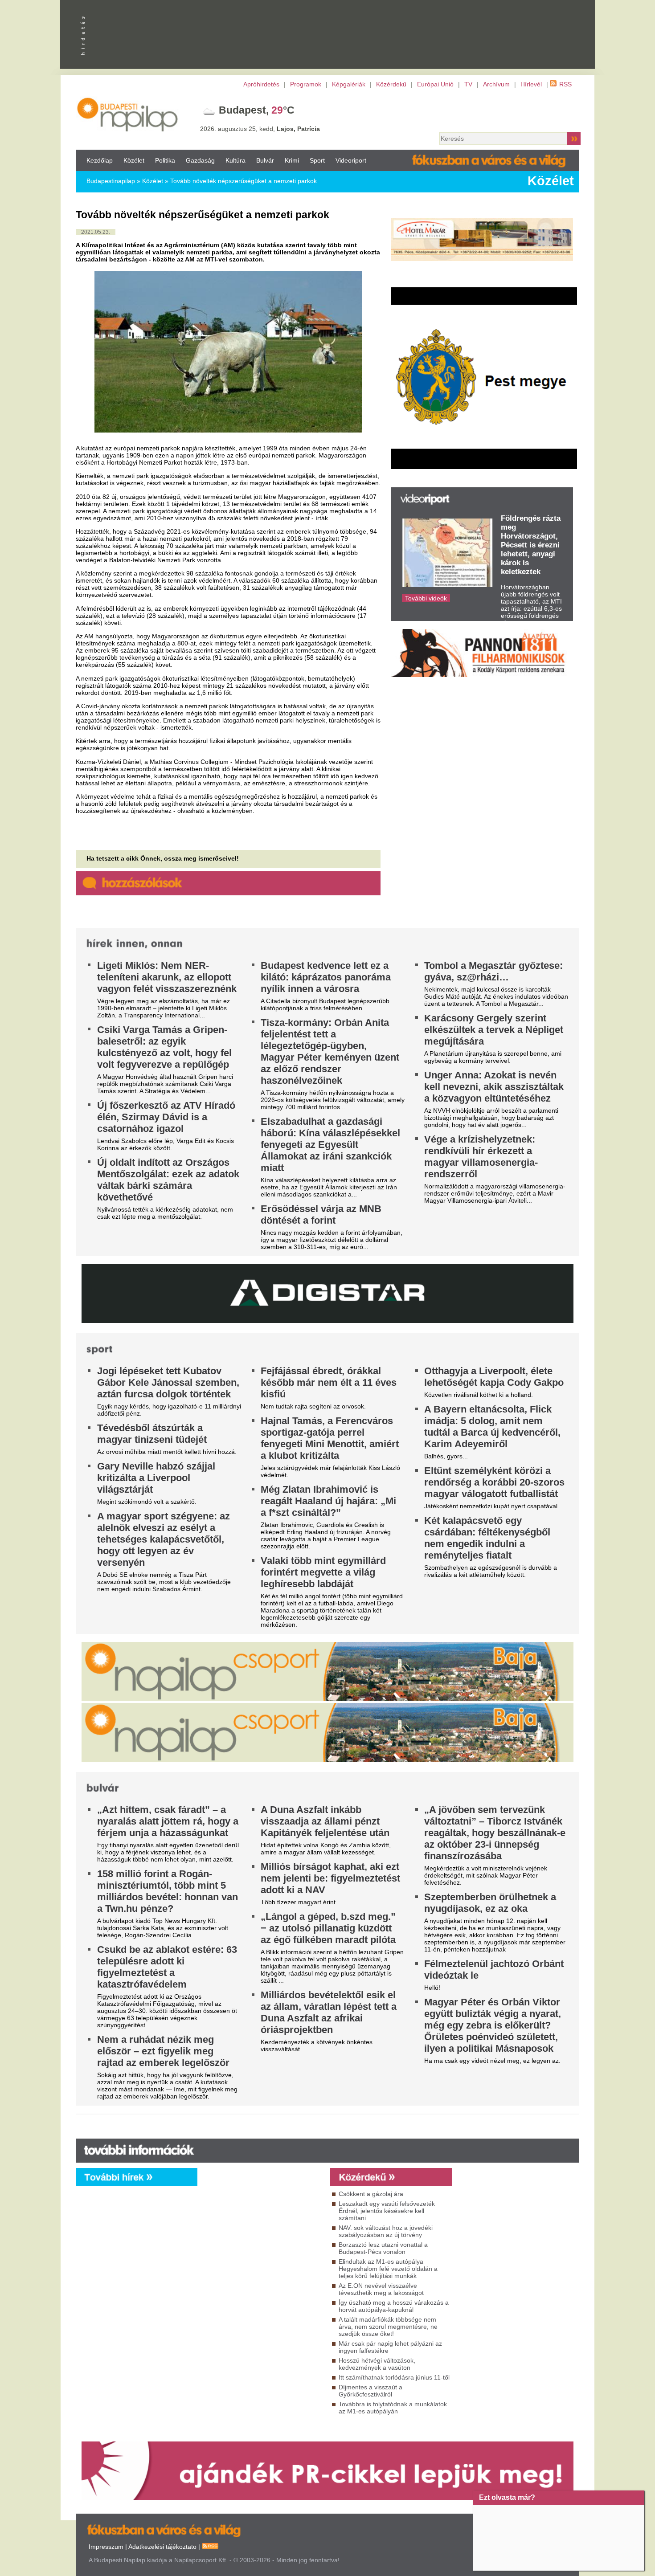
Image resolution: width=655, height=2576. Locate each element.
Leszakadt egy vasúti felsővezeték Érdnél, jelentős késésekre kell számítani (387, 2211)
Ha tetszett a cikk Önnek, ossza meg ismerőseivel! (163, 858)
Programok (306, 84)
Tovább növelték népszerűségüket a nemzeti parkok (244, 181)
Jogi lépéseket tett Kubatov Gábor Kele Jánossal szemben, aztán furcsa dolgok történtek (168, 1382)
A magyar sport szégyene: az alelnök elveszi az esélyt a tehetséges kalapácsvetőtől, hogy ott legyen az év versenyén (164, 1539)
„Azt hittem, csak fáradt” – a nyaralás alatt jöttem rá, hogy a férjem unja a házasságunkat (168, 1821)
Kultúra (235, 160)
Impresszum (106, 2547)
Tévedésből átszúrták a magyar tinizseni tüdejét (152, 1434)
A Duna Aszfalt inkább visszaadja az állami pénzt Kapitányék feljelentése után (325, 1821)
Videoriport (351, 160)
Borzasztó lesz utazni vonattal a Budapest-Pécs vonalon (383, 2248)
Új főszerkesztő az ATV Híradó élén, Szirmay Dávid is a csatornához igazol (166, 1117)
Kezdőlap (100, 160)
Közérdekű (391, 84)
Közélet (134, 160)
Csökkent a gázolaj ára (371, 2194)
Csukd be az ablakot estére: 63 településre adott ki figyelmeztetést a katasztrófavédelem (167, 1967)
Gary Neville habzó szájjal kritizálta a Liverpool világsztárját (156, 1478)
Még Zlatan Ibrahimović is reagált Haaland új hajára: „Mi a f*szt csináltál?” (328, 1501)
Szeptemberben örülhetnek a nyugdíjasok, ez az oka (490, 1903)
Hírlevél (531, 84)
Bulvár (265, 160)
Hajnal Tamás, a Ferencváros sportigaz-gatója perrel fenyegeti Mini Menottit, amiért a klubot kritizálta (330, 1438)
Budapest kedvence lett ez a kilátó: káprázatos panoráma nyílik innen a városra (326, 977)
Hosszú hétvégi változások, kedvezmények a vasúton (377, 2364)
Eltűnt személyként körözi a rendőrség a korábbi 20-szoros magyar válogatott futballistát (494, 1482)
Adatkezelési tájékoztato (162, 2547)
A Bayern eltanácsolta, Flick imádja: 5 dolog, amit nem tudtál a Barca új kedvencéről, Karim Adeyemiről (492, 1427)
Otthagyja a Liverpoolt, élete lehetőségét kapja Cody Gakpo (494, 1377)
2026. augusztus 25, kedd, (260, 129)
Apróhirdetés (261, 84)
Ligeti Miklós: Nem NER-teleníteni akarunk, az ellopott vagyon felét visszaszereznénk (167, 977)
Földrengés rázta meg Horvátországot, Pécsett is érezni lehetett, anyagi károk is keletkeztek (531, 545)
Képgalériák (349, 84)
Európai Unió (435, 84)
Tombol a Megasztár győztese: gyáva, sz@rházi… (493, 971)
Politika (165, 160)
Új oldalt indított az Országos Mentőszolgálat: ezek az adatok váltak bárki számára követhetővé (168, 1180)
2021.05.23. (96, 232)
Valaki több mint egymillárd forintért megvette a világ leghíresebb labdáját (323, 1572)
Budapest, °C (257, 110)
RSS (565, 84)
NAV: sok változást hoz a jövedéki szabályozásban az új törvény (386, 2231)
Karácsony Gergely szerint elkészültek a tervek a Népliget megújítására (494, 1030)
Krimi (292, 160)
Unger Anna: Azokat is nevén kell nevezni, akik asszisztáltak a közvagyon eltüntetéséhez (494, 1087)
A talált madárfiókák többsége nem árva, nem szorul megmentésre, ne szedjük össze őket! (388, 2327)
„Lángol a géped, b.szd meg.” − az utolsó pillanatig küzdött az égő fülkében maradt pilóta (328, 1928)
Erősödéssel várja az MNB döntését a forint (321, 1215)
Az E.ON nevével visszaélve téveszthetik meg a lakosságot (381, 2289)
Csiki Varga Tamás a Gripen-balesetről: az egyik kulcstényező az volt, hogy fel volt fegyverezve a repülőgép (164, 1047)
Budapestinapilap (111, 181)
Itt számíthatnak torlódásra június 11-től (394, 2377)
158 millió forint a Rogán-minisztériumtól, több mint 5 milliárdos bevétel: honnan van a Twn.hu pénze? (168, 1891)
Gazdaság (200, 160)
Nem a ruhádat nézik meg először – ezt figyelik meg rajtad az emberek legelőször (163, 2051)
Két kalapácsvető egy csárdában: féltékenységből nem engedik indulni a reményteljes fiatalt (487, 1538)
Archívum (496, 84)
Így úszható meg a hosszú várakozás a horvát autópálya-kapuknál (394, 2306)
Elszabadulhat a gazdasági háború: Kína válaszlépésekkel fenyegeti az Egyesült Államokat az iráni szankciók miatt (330, 1145)
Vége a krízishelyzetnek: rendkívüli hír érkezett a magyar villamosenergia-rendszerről (481, 1157)
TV (468, 84)
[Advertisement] (454, 112)
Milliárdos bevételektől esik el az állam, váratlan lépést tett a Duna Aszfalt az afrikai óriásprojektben (329, 2012)
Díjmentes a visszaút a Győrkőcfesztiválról (370, 2391)
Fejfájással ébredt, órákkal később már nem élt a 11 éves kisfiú (329, 1382)
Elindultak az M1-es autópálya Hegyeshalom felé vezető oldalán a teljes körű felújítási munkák (388, 2269)
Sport (317, 160)
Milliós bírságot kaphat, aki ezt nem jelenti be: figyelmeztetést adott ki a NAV (330, 1878)
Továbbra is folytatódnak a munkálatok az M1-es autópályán (393, 2408)
